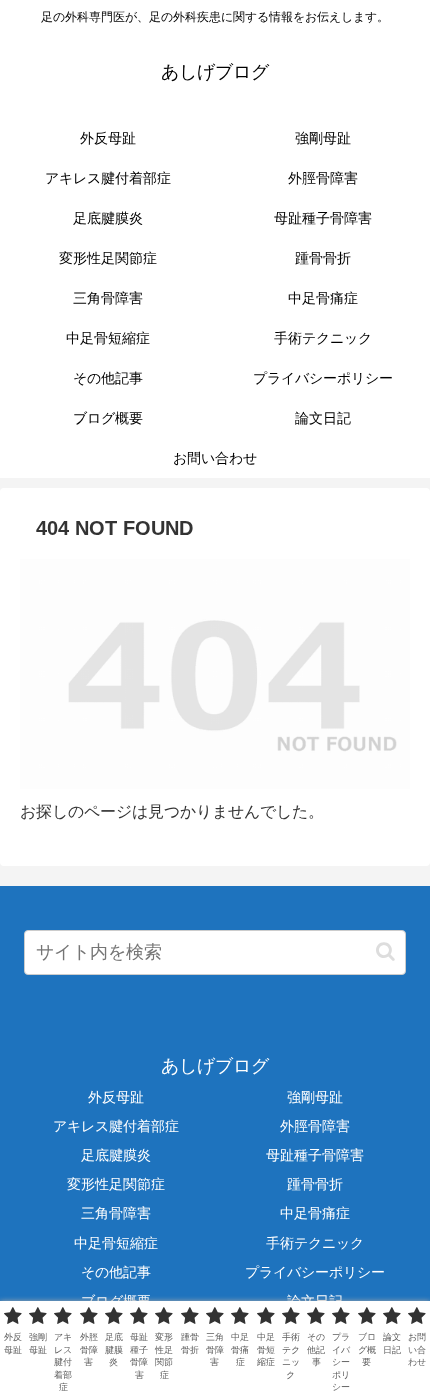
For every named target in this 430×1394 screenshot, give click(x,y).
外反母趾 (116, 1097)
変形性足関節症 (116, 1184)
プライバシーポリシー (315, 1272)
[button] (385, 951)
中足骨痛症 (315, 1213)
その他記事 (116, 1272)
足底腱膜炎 (116, 1155)
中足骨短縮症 (116, 1243)
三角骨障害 (116, 1213)
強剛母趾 (315, 1097)
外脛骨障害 (315, 1126)
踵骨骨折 (315, 1184)
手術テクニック (315, 1243)
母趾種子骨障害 (315, 1155)
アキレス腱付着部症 (116, 1126)
